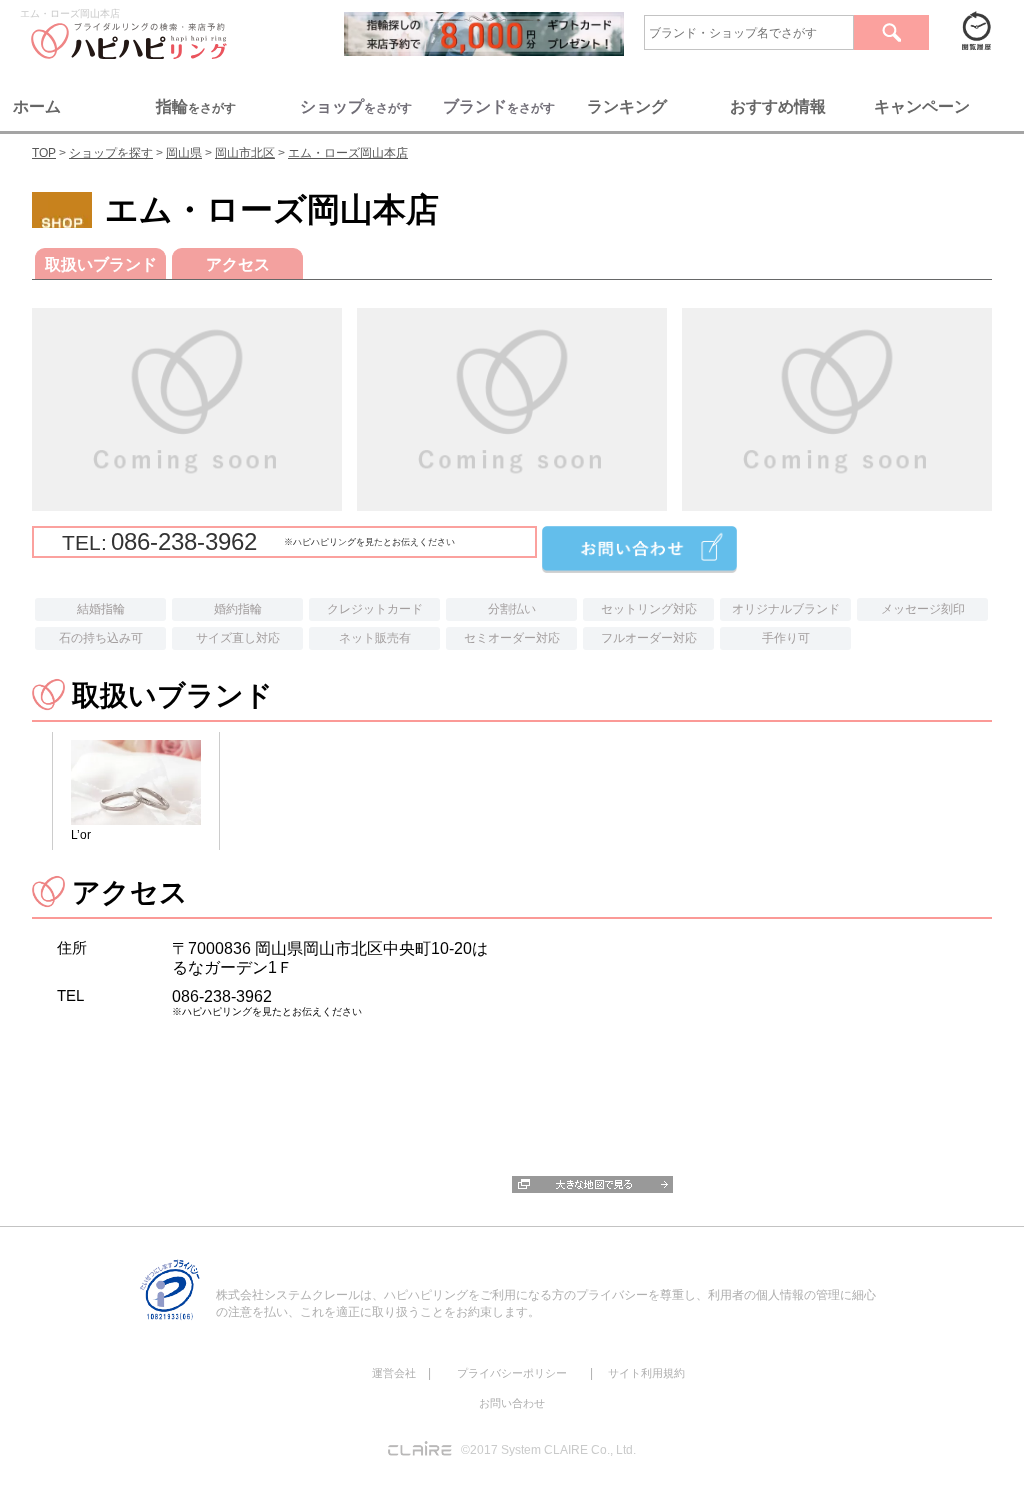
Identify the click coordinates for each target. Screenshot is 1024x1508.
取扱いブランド (101, 264)
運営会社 (394, 1373)
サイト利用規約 (646, 1373)
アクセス (238, 264)
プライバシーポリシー (512, 1373)
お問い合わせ (512, 1403)
